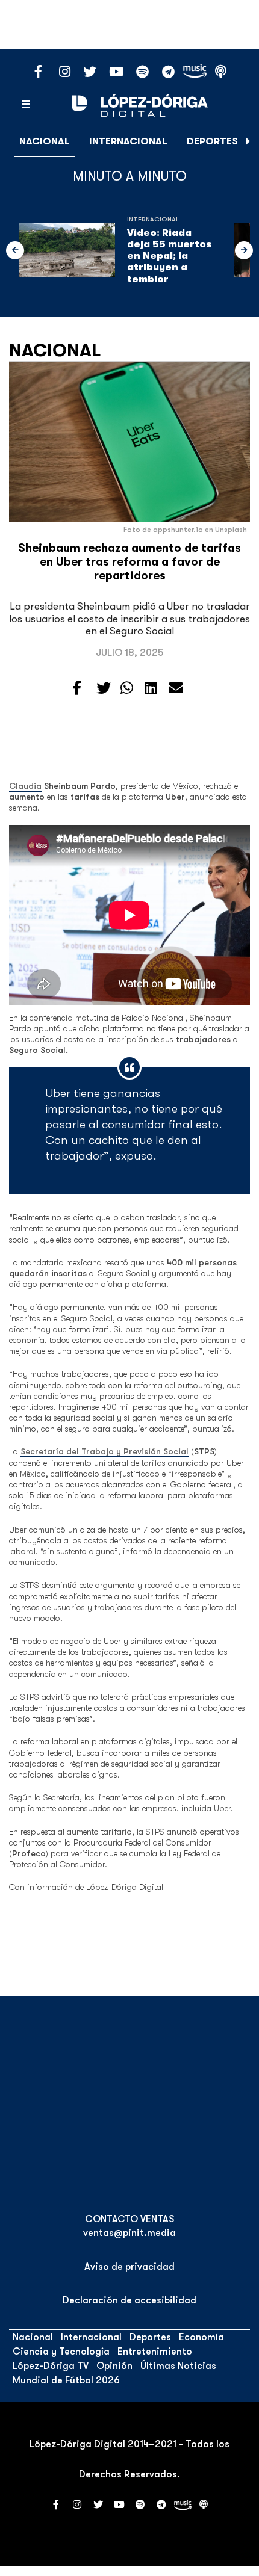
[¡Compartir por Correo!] (176, 688)
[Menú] (26, 105)
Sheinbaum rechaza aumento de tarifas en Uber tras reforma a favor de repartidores (129, 562)
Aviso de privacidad (129, 2267)
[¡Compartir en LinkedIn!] (151, 688)
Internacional (128, 141)
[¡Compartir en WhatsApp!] (127, 688)
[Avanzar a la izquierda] (15, 250)
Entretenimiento (155, 2352)
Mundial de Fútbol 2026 (66, 2380)
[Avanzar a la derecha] (248, 141)
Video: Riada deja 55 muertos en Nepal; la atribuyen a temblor (170, 256)
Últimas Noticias (178, 2366)
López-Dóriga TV (51, 2366)
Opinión (114, 2366)
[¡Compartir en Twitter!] (104, 688)
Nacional (45, 141)
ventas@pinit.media (129, 2233)
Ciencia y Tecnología (61, 2352)
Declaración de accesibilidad (129, 2300)
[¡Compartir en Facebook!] (77, 688)
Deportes (212, 141)
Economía (201, 2337)
